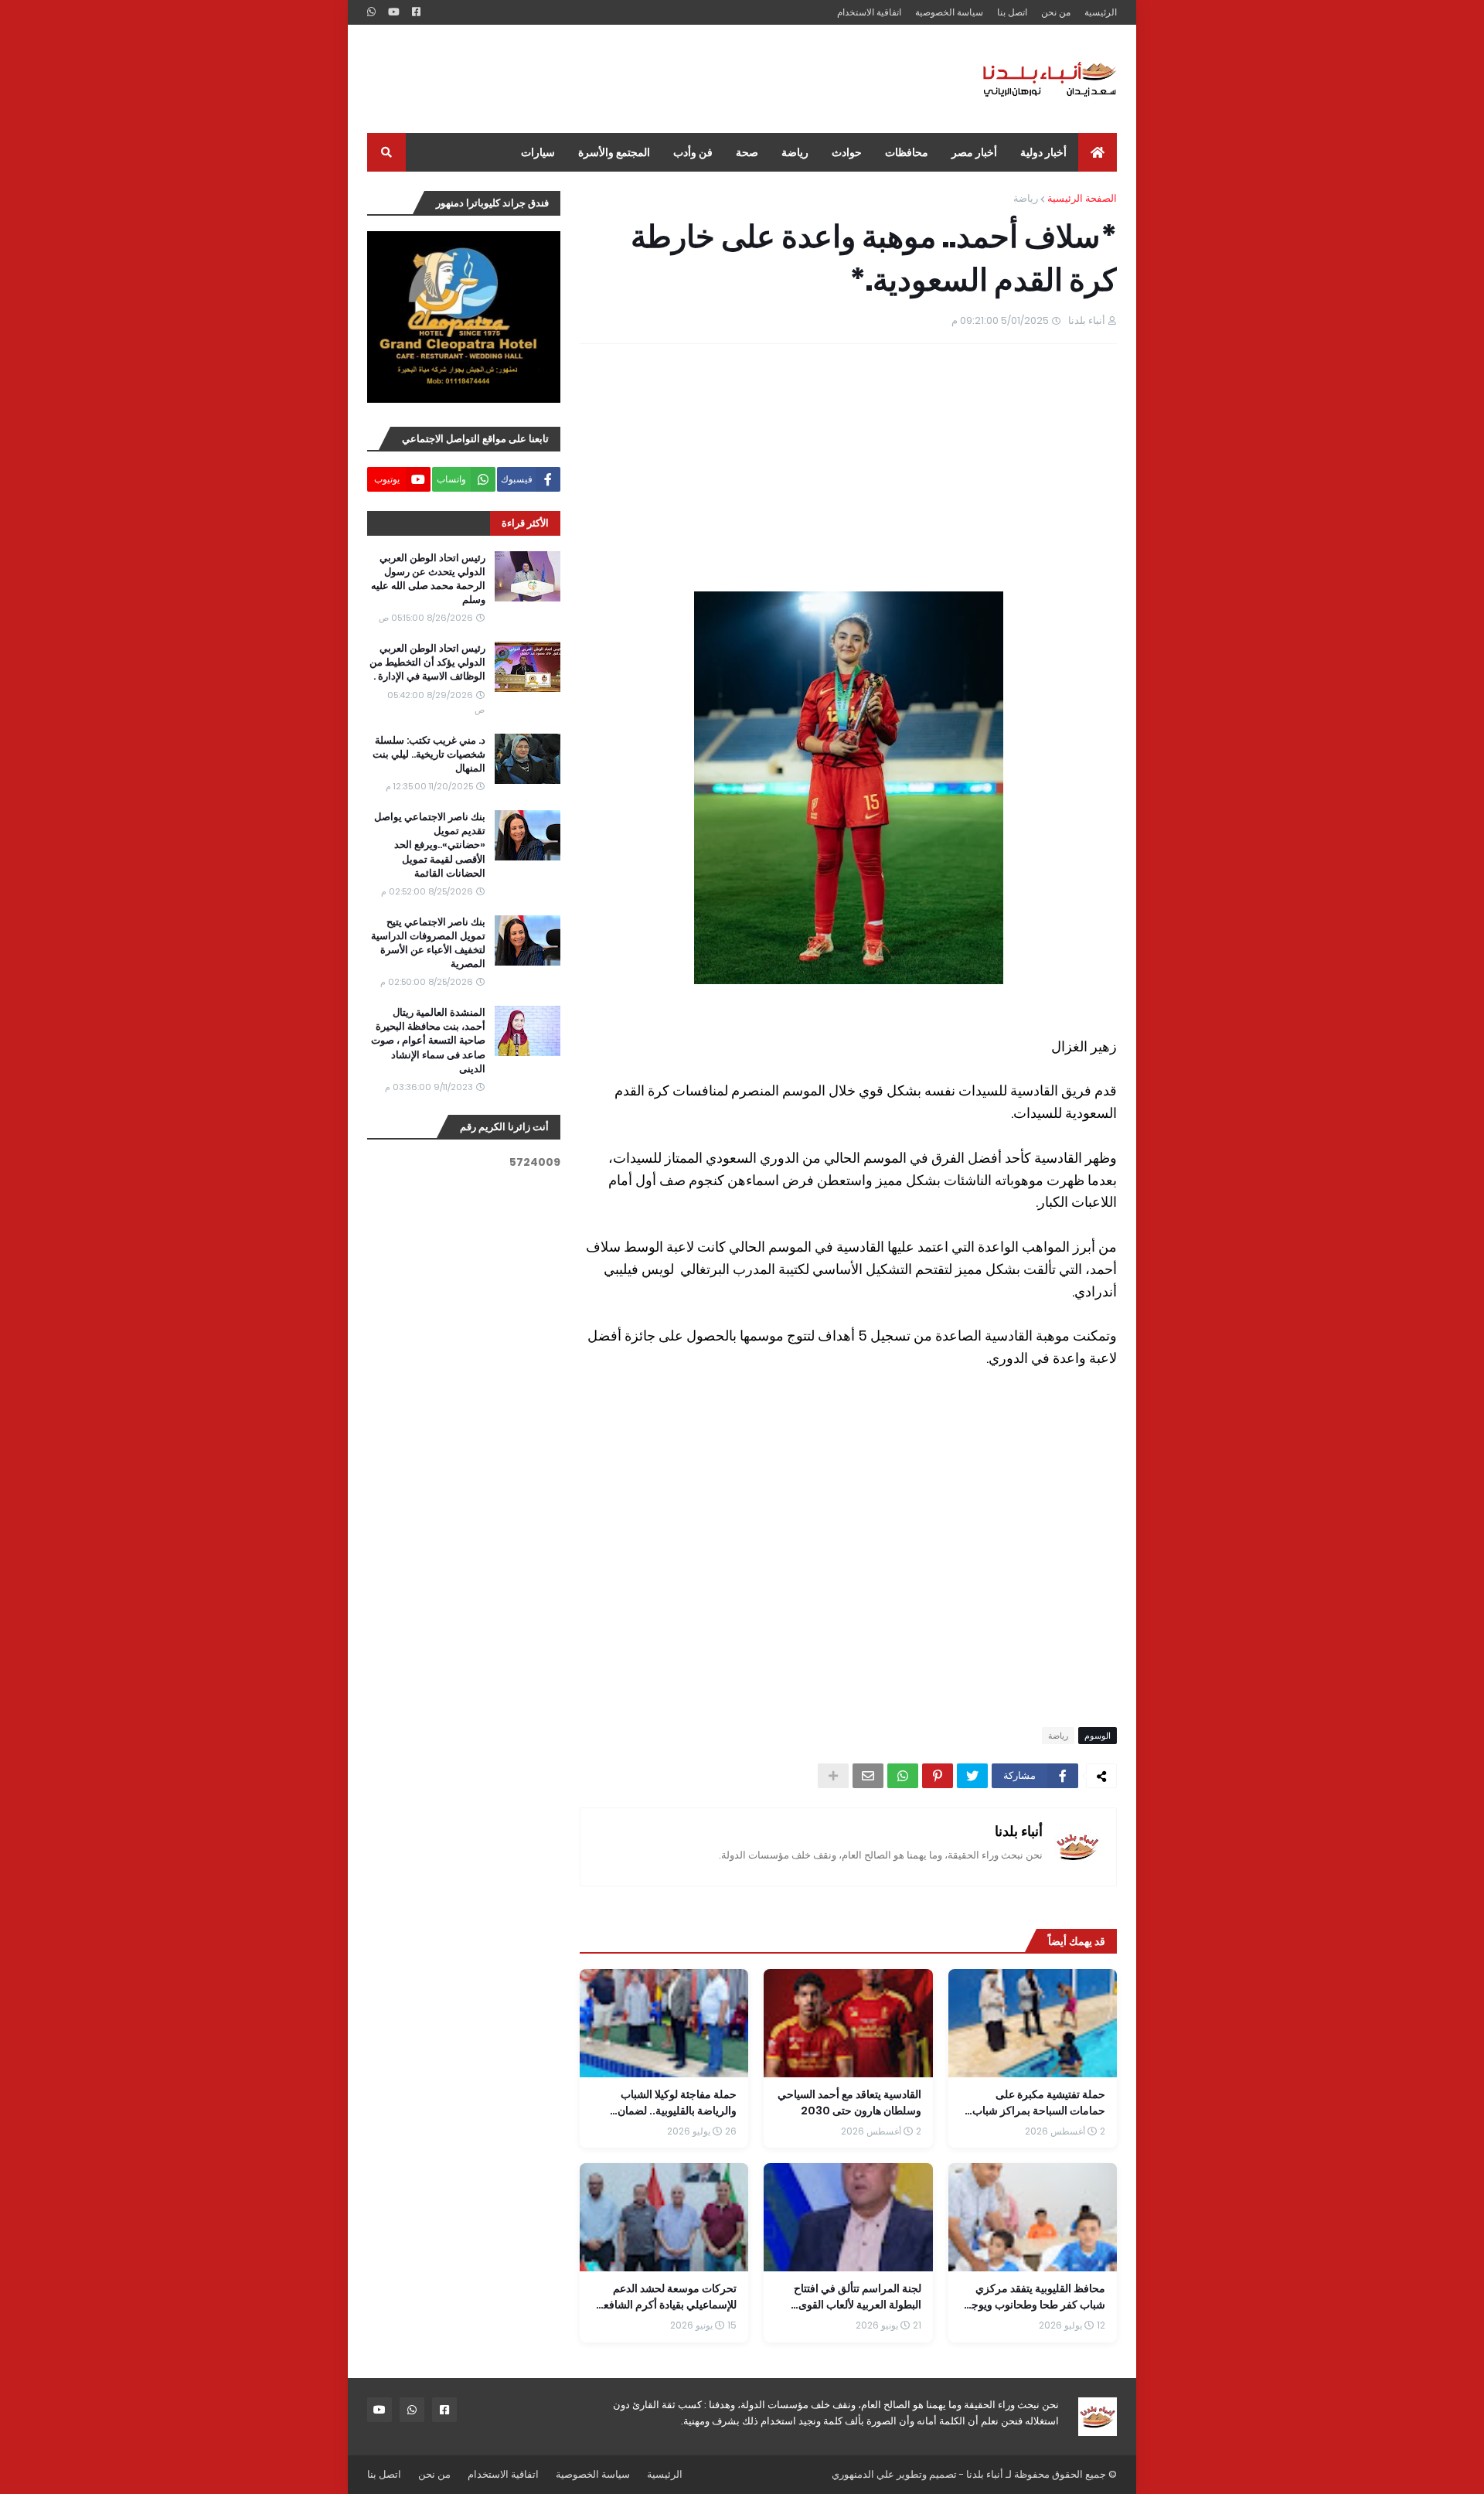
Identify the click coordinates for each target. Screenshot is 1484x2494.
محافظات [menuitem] (907, 152)
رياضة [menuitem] (795, 152)
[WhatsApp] (903, 1776)
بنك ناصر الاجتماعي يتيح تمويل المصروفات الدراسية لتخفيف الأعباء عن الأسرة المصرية (428, 944)
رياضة (1026, 198)
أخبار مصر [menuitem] (974, 152)
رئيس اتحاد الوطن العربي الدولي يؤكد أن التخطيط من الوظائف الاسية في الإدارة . (427, 663)
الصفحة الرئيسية (1082, 198)
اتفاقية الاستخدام (869, 12)
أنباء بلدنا (1019, 1831)
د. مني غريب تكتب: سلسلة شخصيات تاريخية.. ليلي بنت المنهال (429, 755)
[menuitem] (1098, 152)
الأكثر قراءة (525, 523)
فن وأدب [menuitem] (693, 152)
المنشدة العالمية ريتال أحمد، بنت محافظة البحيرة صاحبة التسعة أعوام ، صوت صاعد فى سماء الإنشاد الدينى (428, 1041)
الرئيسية (1101, 12)
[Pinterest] (938, 1776)
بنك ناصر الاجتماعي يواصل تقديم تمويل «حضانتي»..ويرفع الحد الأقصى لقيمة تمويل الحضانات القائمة (430, 845)
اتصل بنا (1012, 12)
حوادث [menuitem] (847, 152)
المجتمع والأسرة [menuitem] (614, 152)
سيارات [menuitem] (538, 152)
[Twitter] (972, 1776)
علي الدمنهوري (863, 2474)
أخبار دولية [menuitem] (1043, 152)
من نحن (1056, 12)
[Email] (868, 1776)
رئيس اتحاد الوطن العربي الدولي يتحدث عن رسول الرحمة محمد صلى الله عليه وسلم (428, 579)
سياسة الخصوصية (949, 12)
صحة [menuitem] (747, 152)
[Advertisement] (648, 79)
